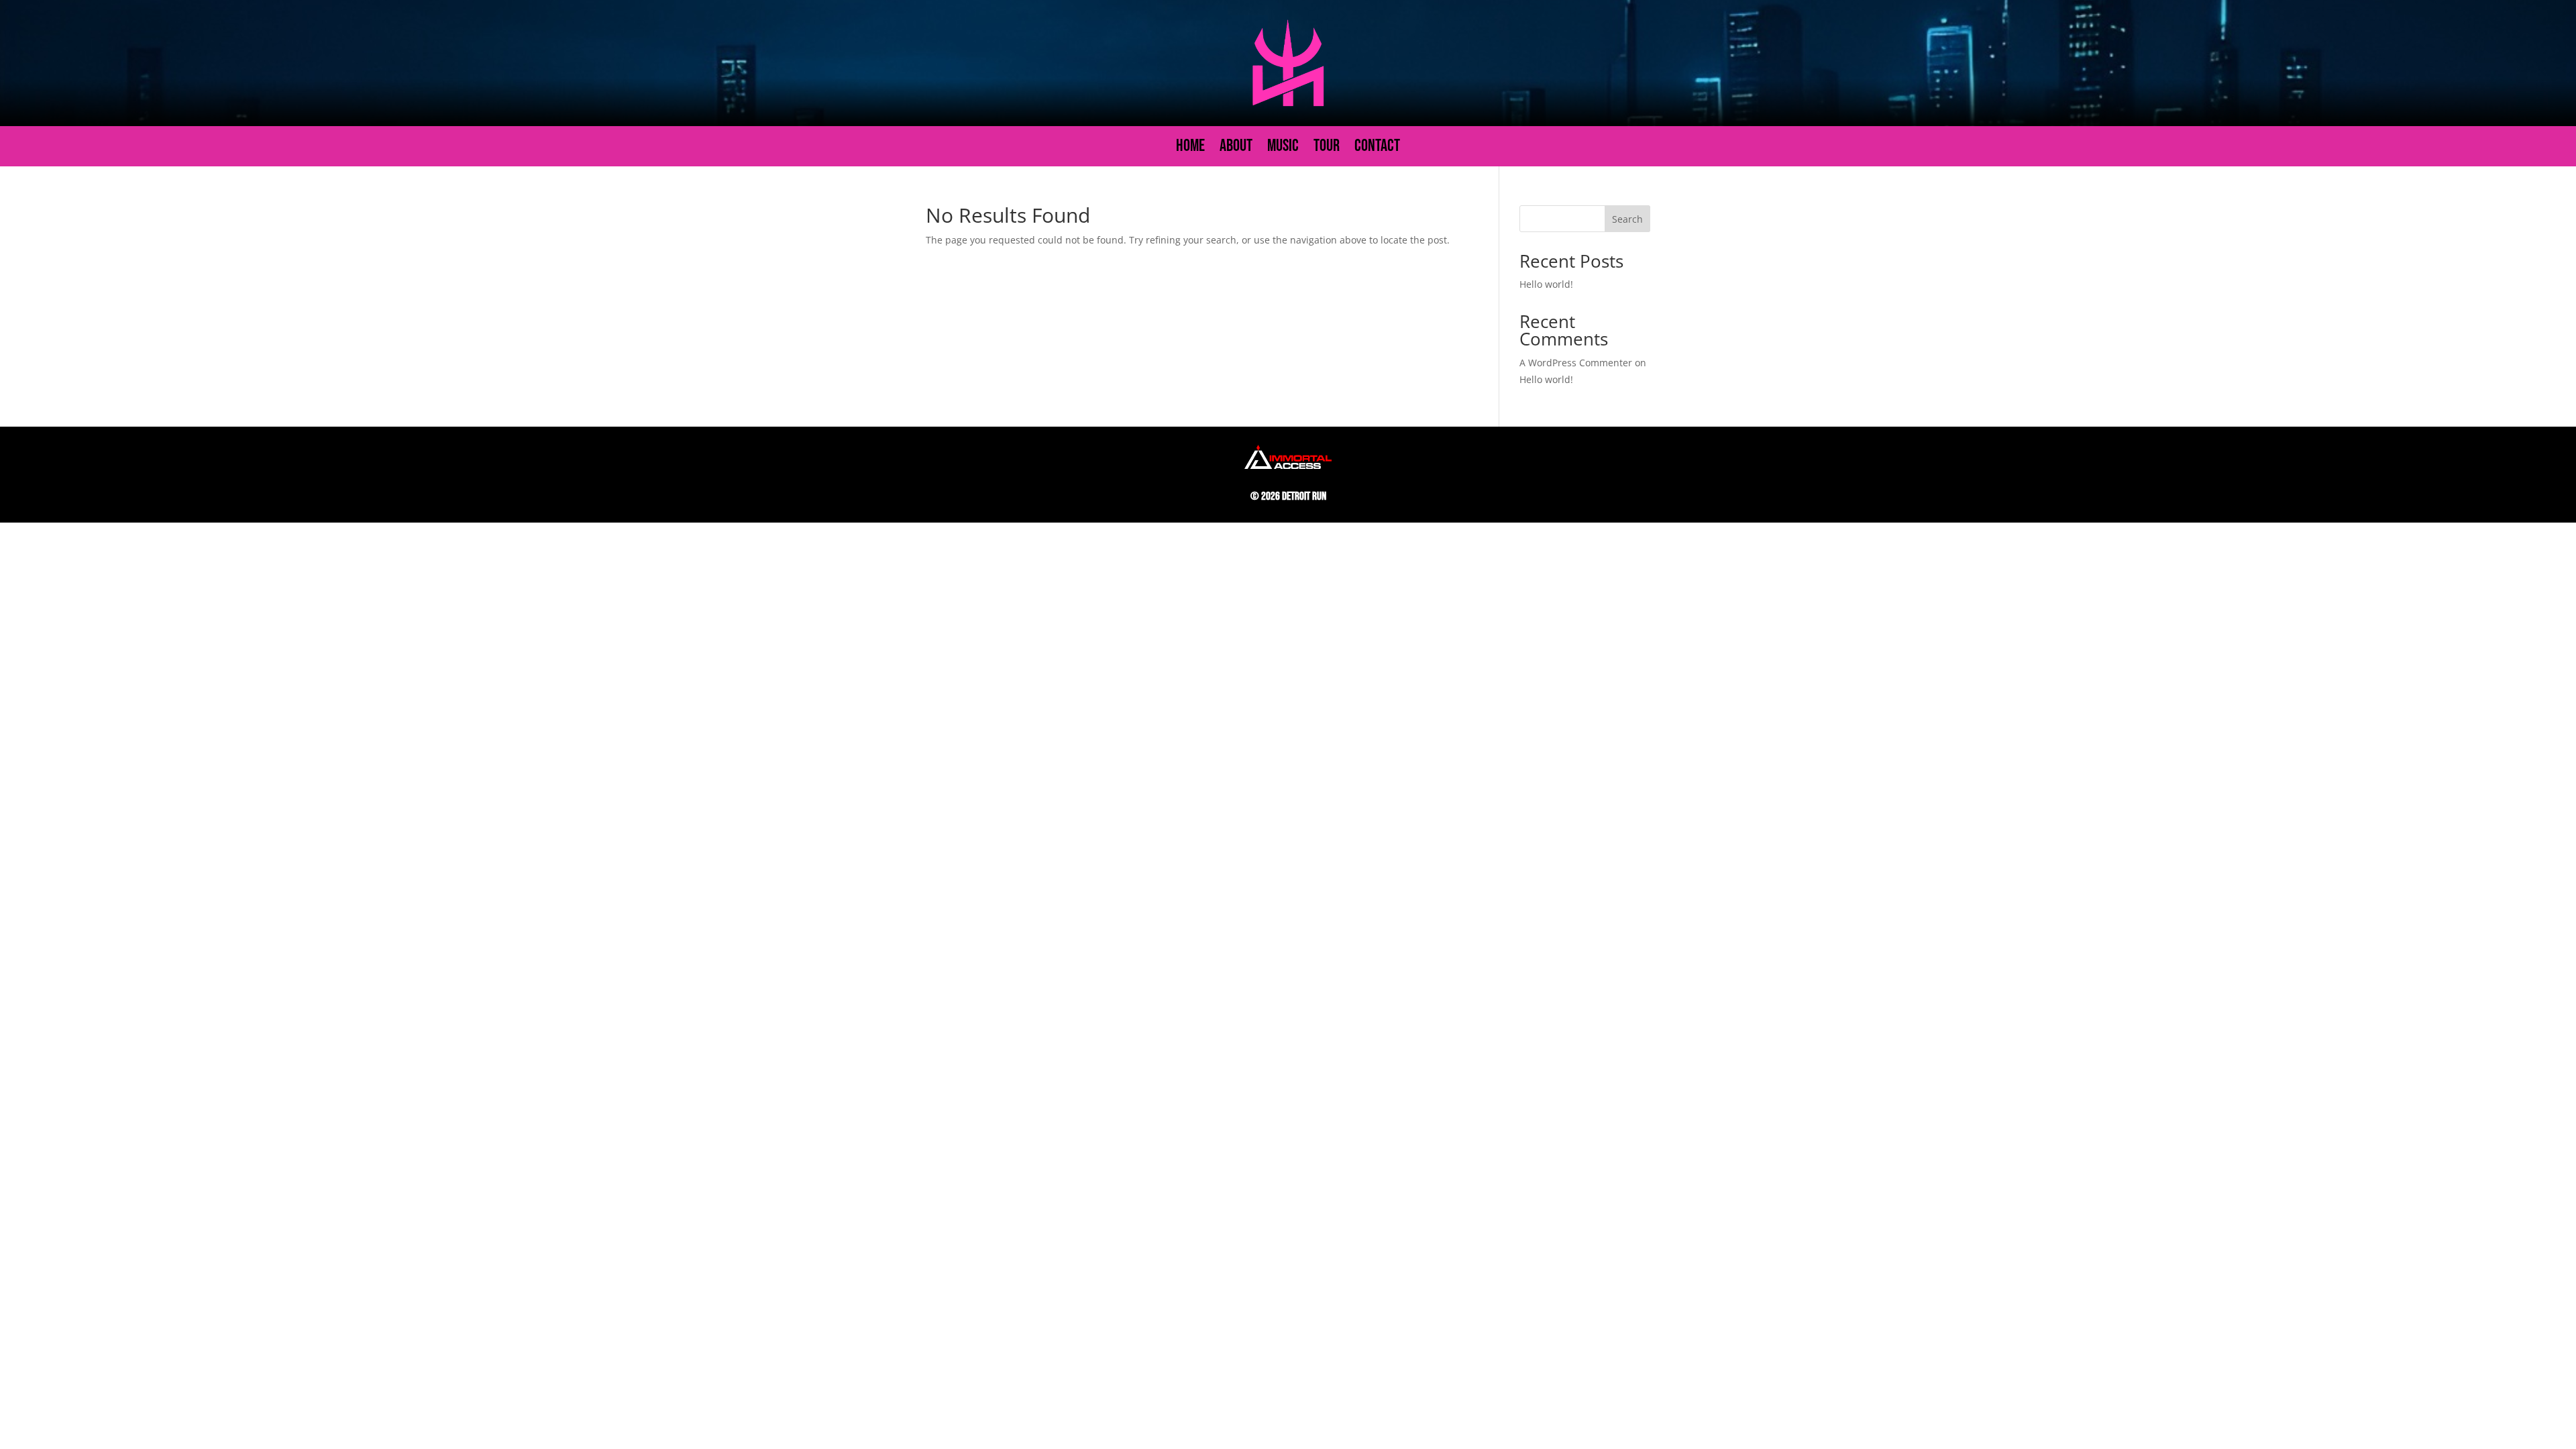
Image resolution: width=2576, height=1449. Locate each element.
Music (1283, 149)
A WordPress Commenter (1576, 363)
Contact (1377, 149)
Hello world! (1546, 284)
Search (1627, 219)
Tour (1327, 149)
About (1236, 149)
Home (1190, 149)
